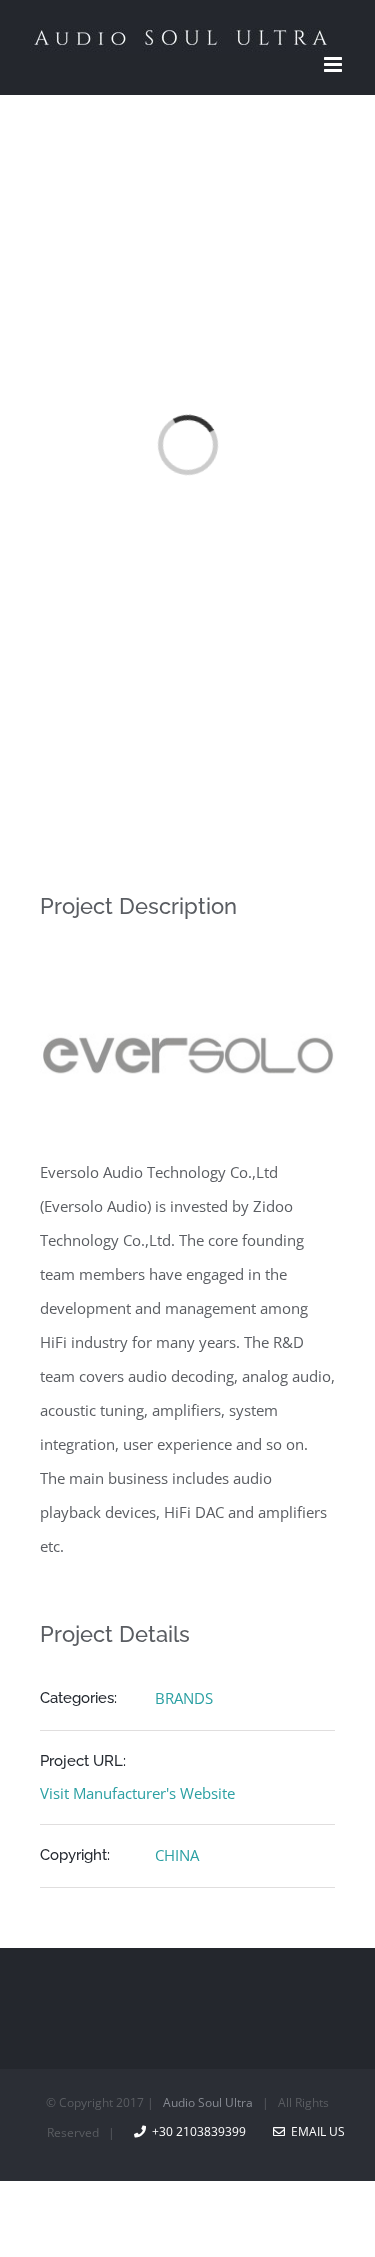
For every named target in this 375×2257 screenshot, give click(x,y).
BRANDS (184, 1698)
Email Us (315, 2131)
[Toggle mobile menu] (334, 64)
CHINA (177, 1855)
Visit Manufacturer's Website (137, 1793)
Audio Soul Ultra (206, 2102)
